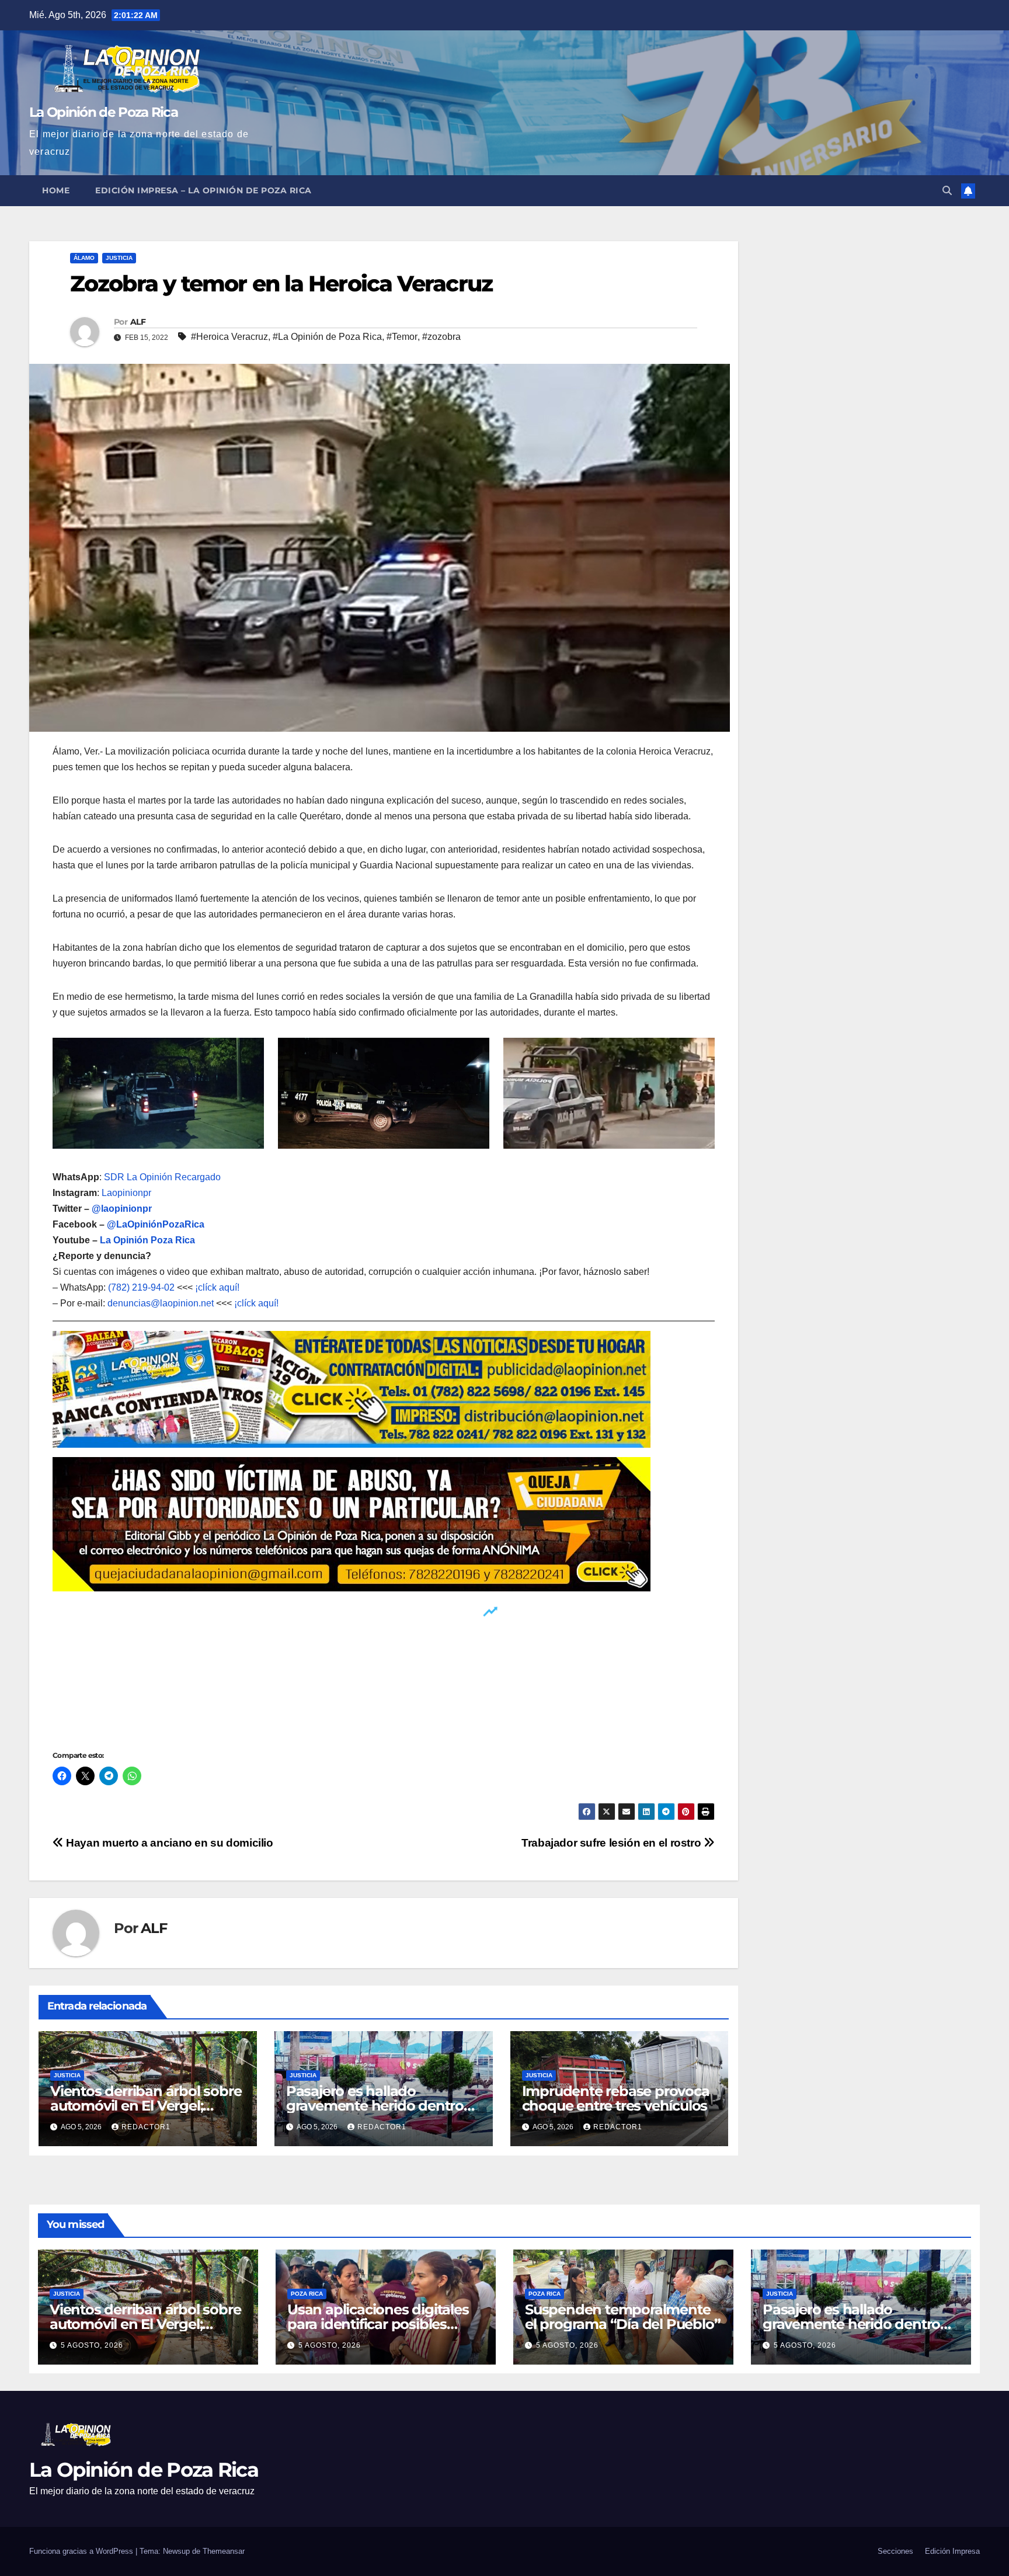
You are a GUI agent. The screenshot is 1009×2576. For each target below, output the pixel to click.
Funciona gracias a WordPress (82, 2551)
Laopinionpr (128, 1193)
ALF (138, 322)
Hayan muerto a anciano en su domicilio (168, 1843)
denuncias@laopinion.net (161, 1303)
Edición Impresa (952, 2551)
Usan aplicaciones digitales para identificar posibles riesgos (378, 2324)
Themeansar (224, 2551)
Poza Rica (307, 2294)
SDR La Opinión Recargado (162, 1177)
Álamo (84, 258)
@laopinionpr (122, 1209)
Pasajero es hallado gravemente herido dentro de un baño (375, 2106)
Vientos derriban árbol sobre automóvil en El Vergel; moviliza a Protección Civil (146, 2106)
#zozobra (441, 337)
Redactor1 (146, 2127)
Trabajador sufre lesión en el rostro (613, 1843)
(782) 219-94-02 (141, 1287)
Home (56, 190)
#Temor (402, 337)
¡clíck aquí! (217, 1287)
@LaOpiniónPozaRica (156, 1224)
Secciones (895, 2551)
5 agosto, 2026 (92, 2345)
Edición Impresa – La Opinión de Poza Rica (203, 190)
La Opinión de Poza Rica (103, 112)
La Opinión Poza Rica (147, 1240)
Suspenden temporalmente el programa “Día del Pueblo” (622, 2317)
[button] (947, 191)
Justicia (119, 258)
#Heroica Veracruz (229, 337)
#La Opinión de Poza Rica (327, 337)
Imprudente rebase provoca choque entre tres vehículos (616, 2098)
